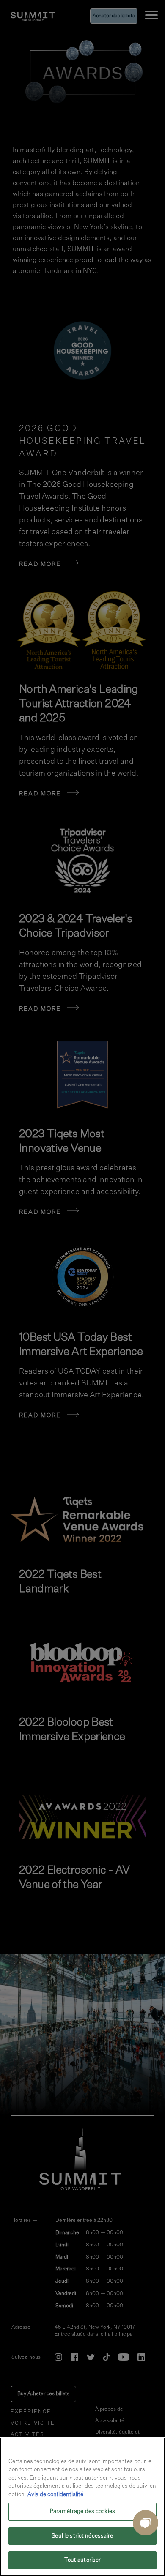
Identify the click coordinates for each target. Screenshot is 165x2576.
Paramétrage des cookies (82, 2512)
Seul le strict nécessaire (82, 2536)
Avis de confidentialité (55, 2495)
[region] (82, 2507)
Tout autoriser (83, 2560)
